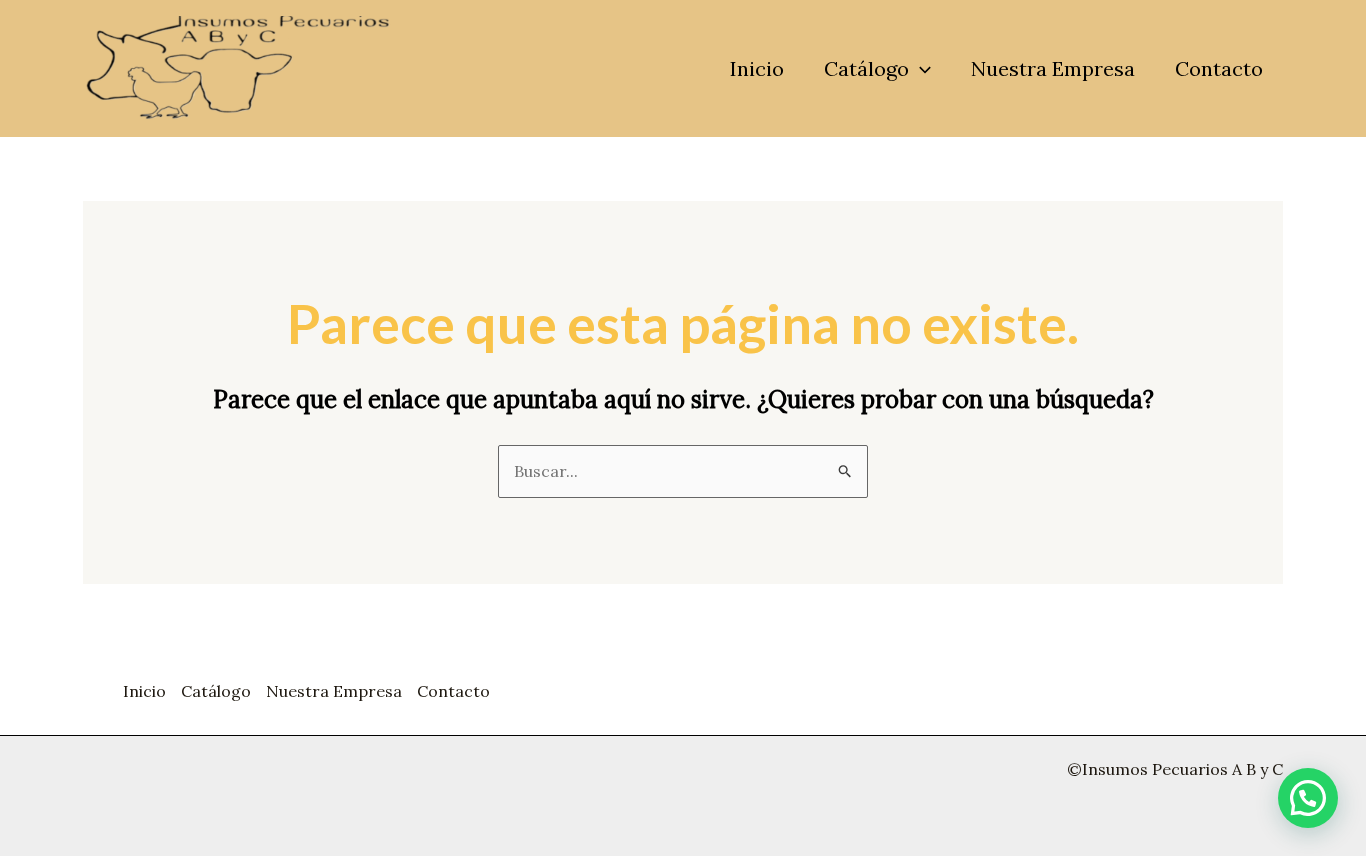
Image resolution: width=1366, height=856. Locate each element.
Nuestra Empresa (1053, 68)
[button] (920, 69)
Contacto (1219, 68)
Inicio (757, 68)
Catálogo (866, 68)
